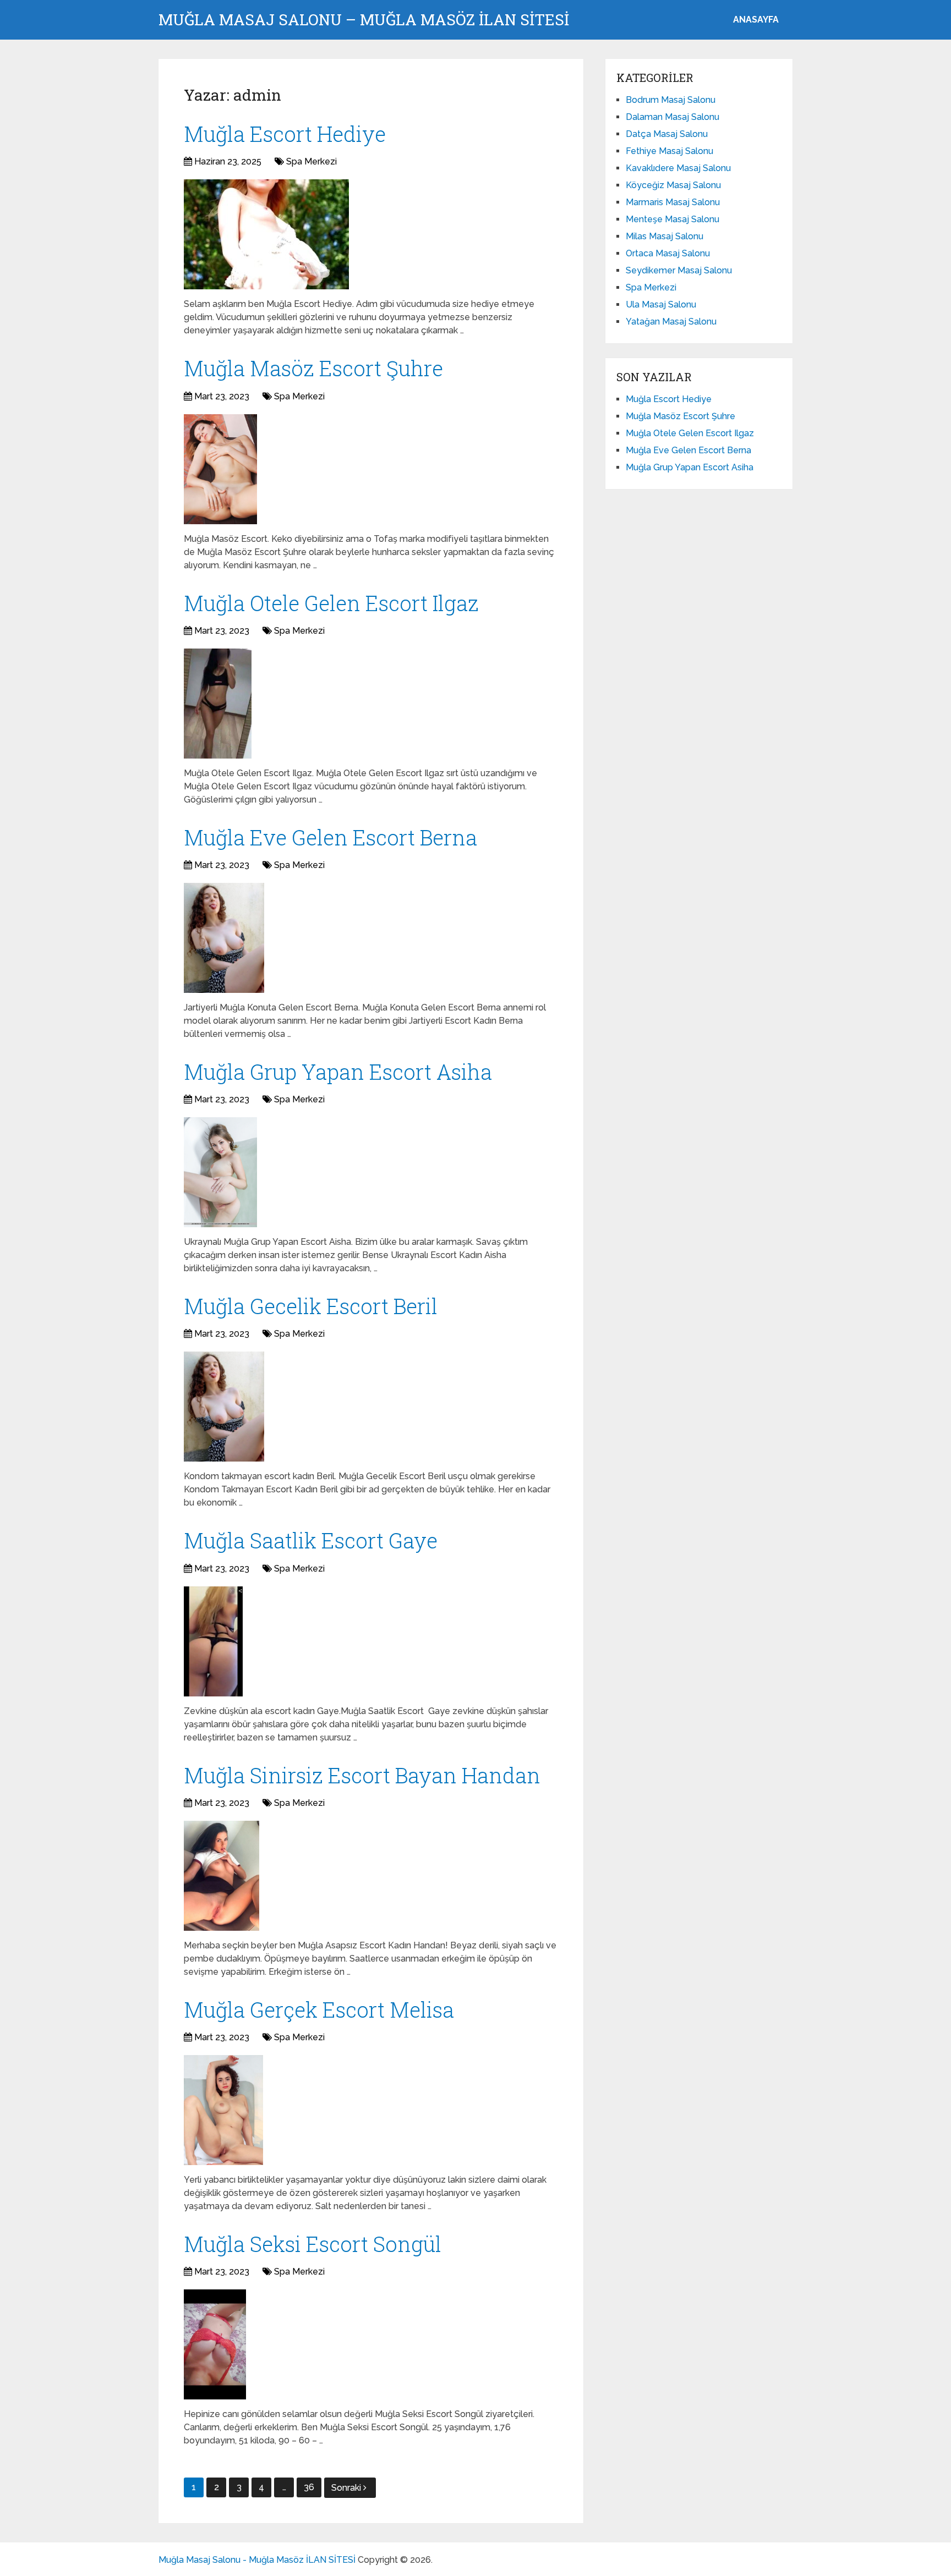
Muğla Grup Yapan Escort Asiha (338, 1072)
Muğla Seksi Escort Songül (313, 2244)
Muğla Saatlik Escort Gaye (311, 1540)
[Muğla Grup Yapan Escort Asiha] (220, 1172)
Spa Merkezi (311, 161)
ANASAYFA (756, 20)
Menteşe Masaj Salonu (673, 219)
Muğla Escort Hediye (285, 134)
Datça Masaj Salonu (667, 134)
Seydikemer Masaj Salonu (679, 270)
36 (309, 2487)
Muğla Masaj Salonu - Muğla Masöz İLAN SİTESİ (257, 2560)
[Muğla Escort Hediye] (266, 234)
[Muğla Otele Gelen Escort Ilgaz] (218, 704)
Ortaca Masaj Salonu (668, 253)
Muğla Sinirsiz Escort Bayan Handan (362, 1775)
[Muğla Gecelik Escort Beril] (224, 1407)
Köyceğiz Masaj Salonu (673, 185)
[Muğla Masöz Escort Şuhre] (220, 469)
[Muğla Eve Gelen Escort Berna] (224, 938)
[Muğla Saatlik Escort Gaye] (213, 1641)
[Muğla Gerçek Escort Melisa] (223, 2110)
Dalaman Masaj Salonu (673, 117)
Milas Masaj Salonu (665, 236)
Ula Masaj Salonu (661, 304)
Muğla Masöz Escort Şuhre (313, 368)
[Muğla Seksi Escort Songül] (215, 2344)
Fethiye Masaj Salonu (669, 151)
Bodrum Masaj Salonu (671, 100)
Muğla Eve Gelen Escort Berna (330, 837)
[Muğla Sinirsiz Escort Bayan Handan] (222, 1876)
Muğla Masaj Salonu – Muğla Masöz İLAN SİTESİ (364, 20)
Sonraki (347, 2488)
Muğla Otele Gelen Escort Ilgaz (331, 603)
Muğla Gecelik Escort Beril (311, 1306)
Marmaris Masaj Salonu (673, 202)
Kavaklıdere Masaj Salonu (678, 168)
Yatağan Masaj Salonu (671, 322)
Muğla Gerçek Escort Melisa (319, 2009)
